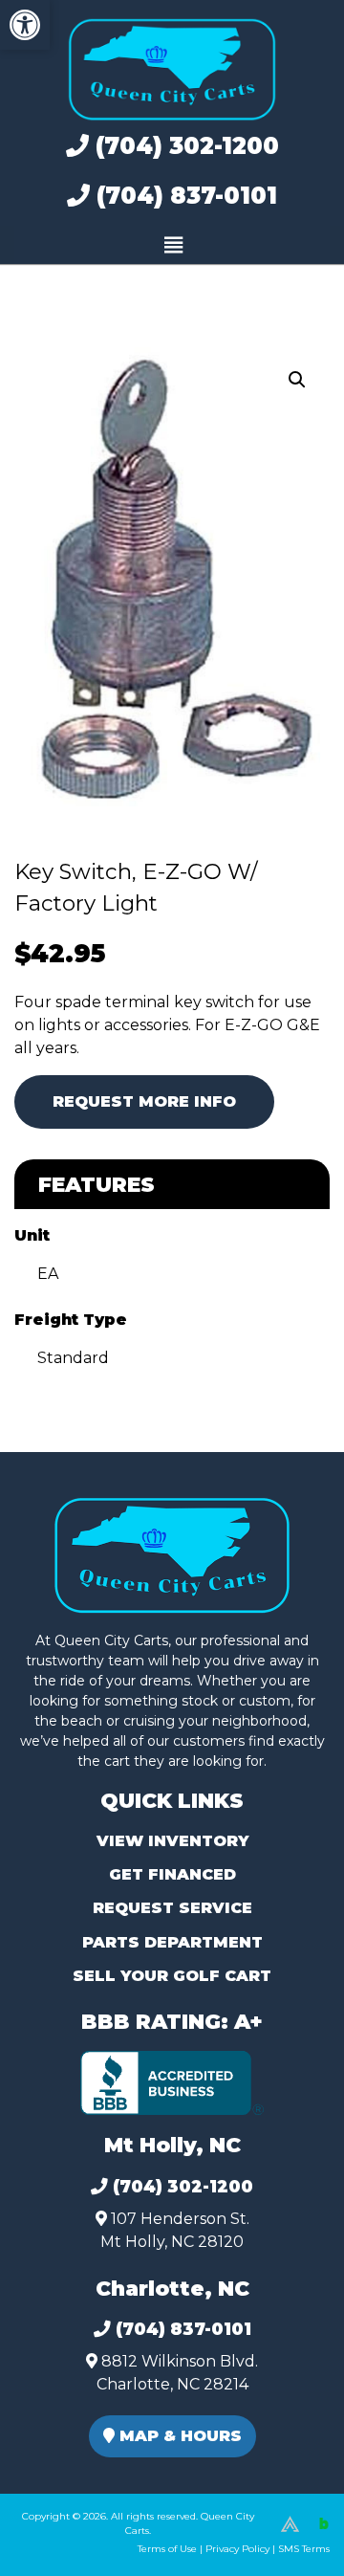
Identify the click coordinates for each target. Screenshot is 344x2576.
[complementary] (287, 2519)
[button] (25, 25)
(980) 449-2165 (66, 2539)
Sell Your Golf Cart (172, 1976)
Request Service (172, 1908)
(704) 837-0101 (183, 196)
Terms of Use (167, 2549)
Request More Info (144, 1101)
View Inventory (172, 1841)
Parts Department (172, 1942)
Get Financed (172, 1874)
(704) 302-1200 (184, 146)
